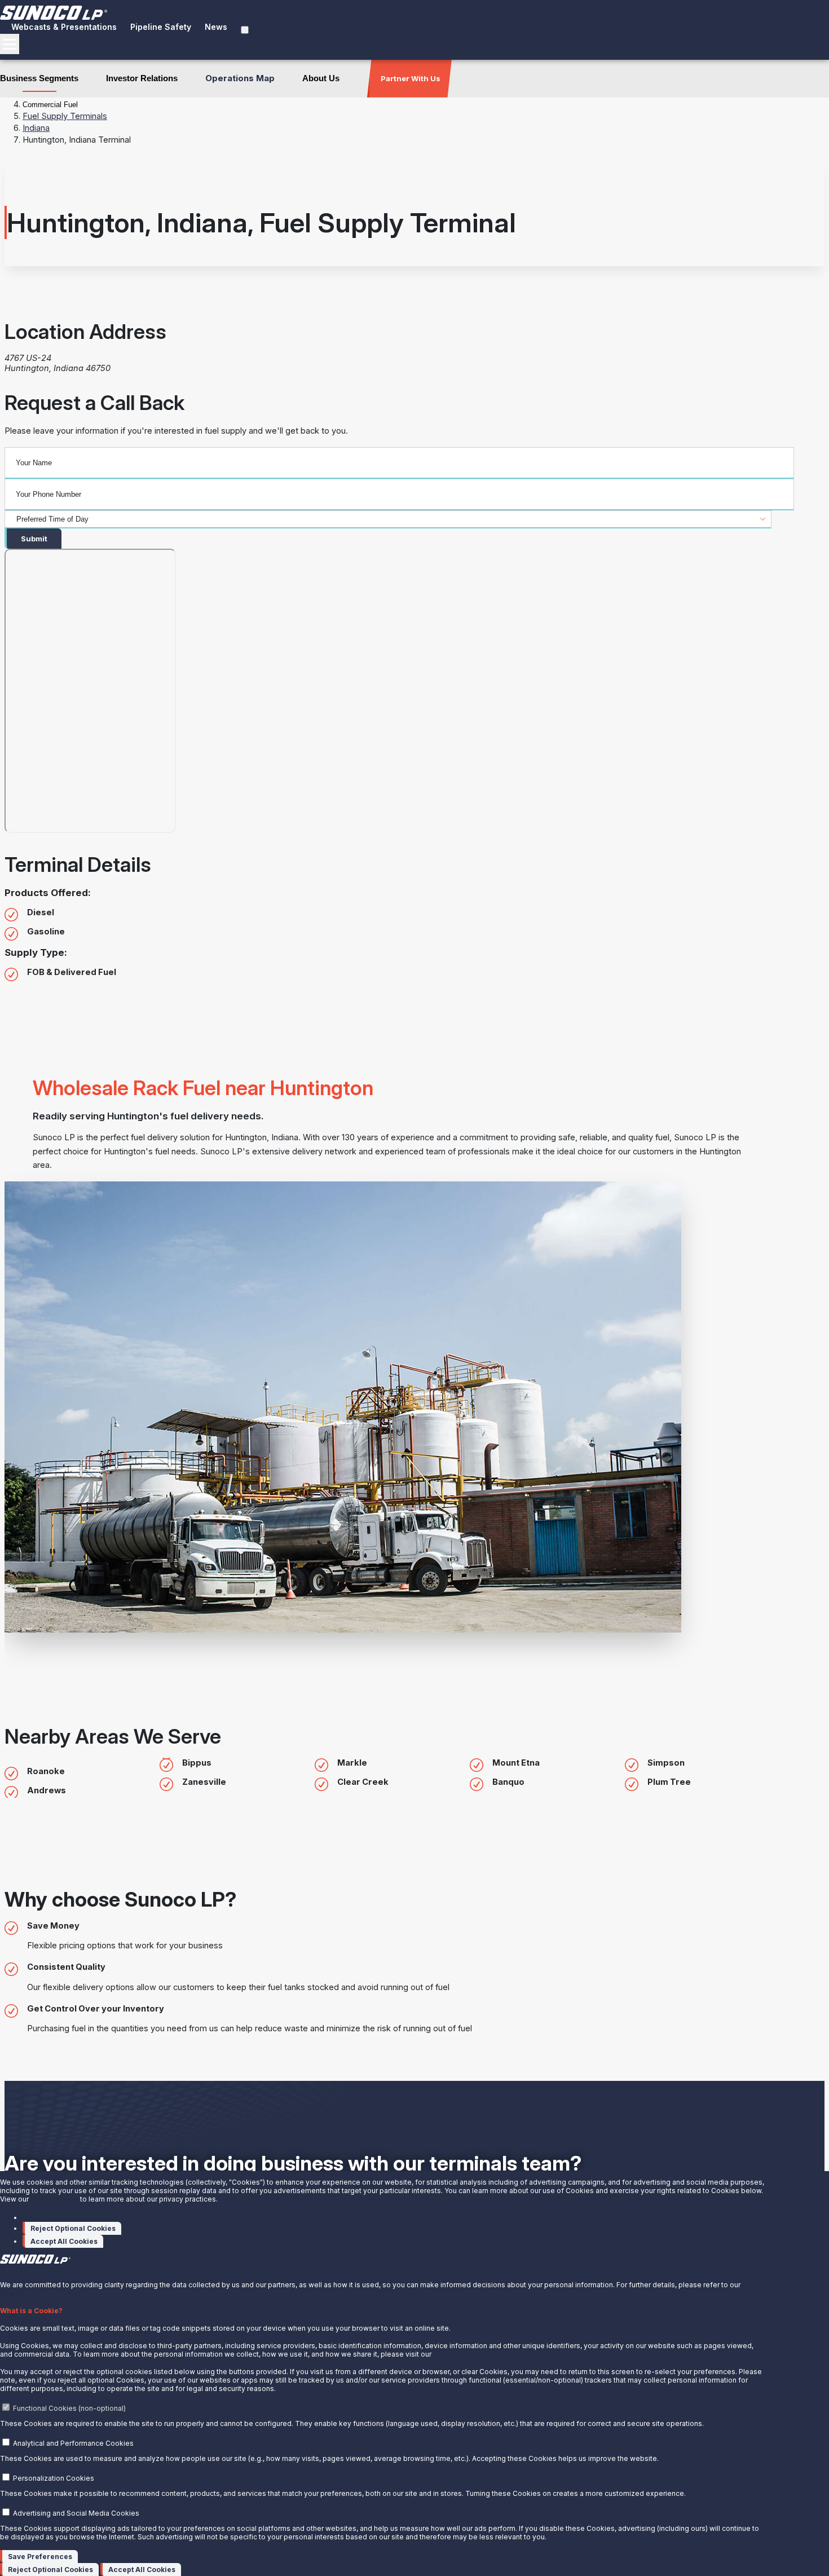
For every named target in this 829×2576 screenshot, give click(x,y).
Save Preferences (40, 2557)
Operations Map (240, 78)
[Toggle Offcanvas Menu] (10, 44)
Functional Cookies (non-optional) (69, 2408)
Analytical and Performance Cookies (73, 2443)
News (216, 27)
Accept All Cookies (64, 2241)
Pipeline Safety (161, 27)
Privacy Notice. (458, 2354)
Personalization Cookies (54, 2478)
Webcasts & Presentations (64, 27)
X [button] (2, 2270)
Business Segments (39, 78)
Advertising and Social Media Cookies (76, 2513)
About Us (321, 78)
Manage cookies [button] (54, 2217)
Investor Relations (142, 78)
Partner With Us (411, 78)
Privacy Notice (54, 2199)
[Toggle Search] (245, 30)
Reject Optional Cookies (73, 2228)
